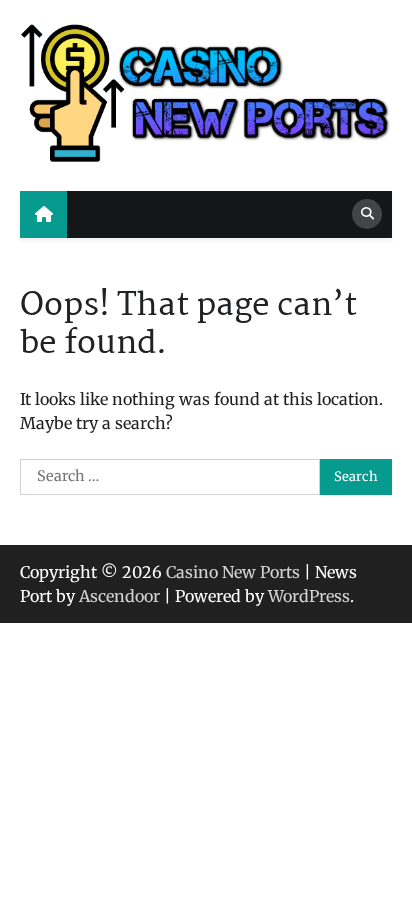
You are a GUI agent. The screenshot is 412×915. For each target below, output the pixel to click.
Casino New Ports (233, 572)
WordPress (309, 596)
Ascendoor (119, 596)
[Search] (367, 214)
